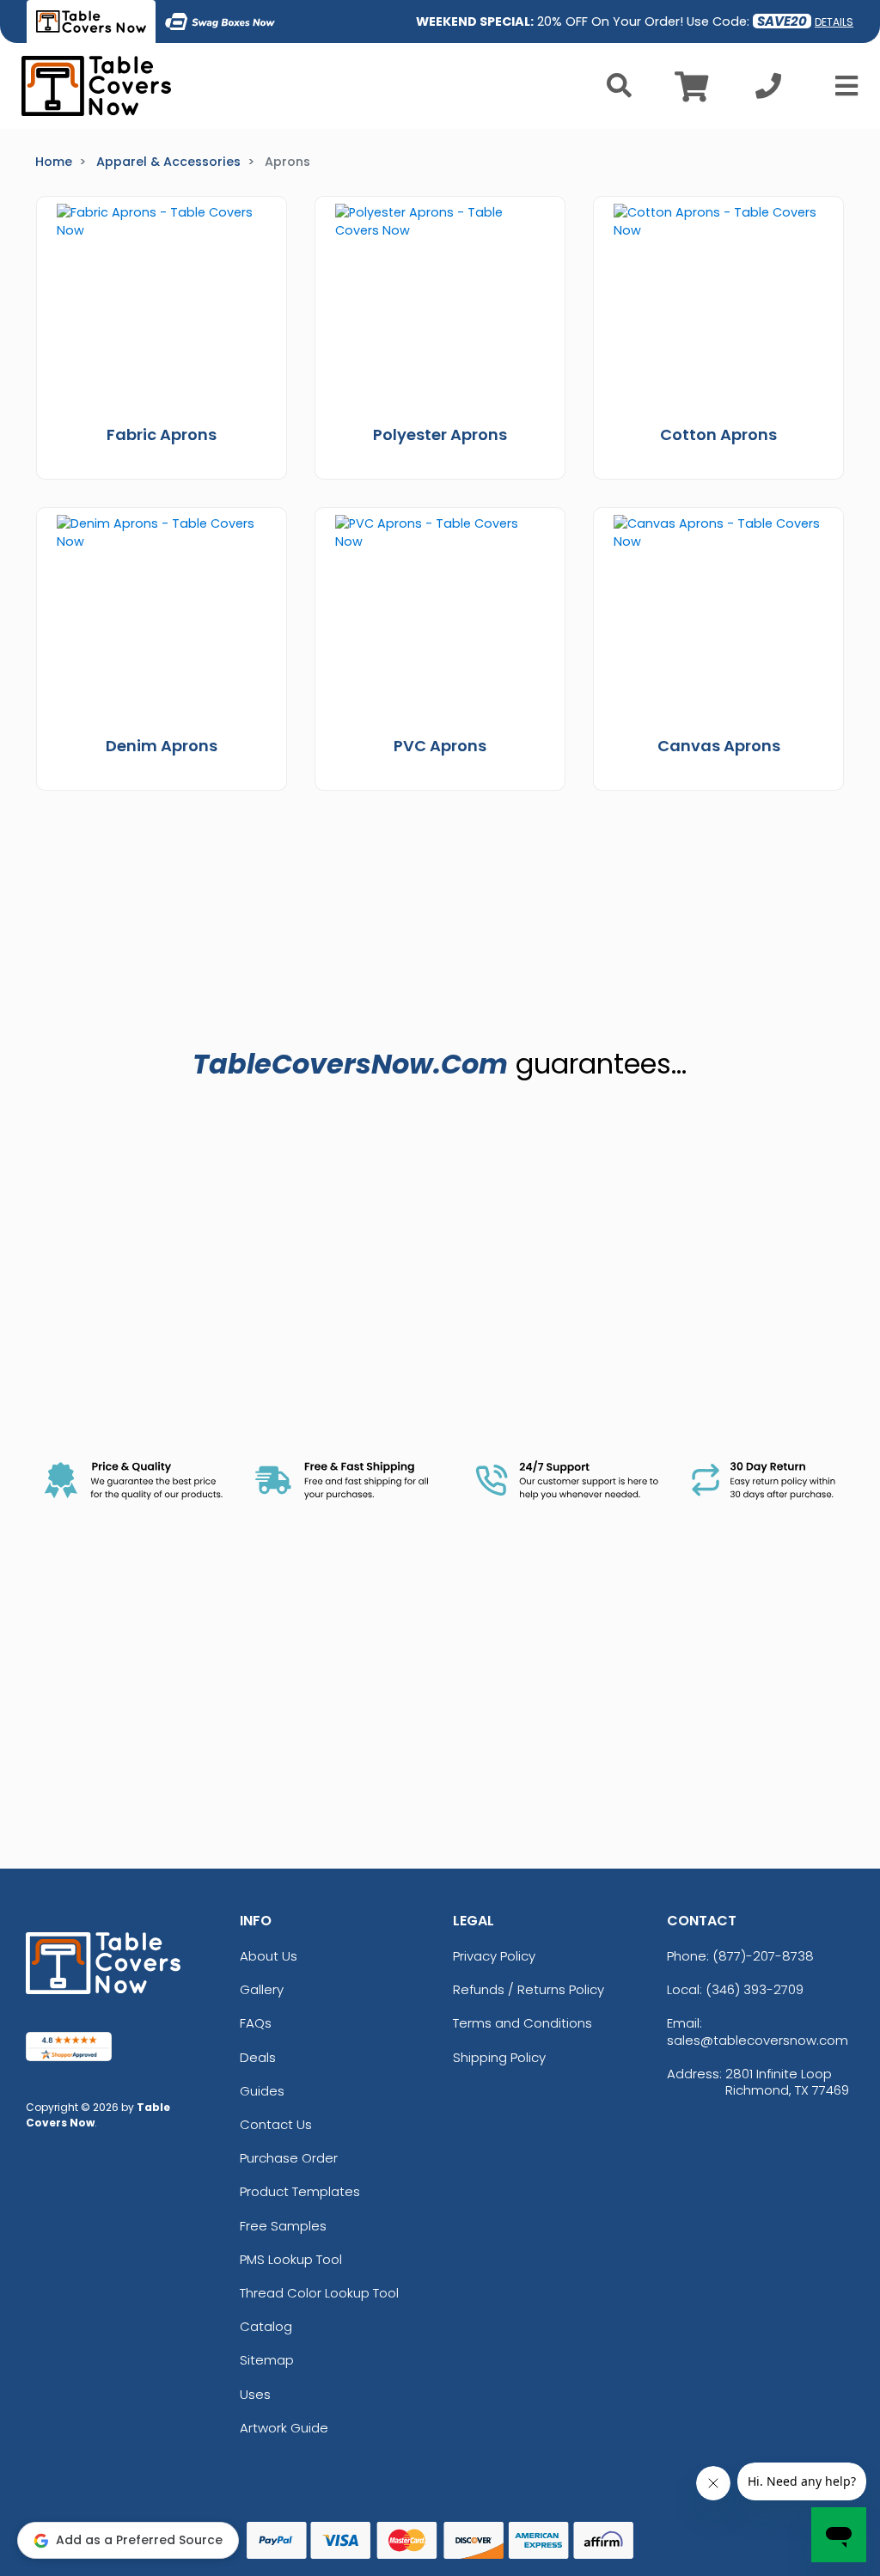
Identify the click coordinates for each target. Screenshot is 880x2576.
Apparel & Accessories (168, 162)
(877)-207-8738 (763, 1956)
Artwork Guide (284, 2428)
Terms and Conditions (522, 2023)
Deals (258, 2057)
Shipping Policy (499, 2057)
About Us (269, 1956)
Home (54, 162)
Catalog (266, 2326)
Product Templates (300, 2191)
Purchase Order (289, 2158)
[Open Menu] (841, 86)
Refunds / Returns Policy (529, 1989)
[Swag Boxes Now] (220, 21)
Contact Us (276, 2124)
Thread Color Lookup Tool (319, 2293)
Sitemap (267, 2360)
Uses (255, 2394)
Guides (262, 2091)
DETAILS (834, 22)
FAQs (256, 2023)
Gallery (262, 1989)
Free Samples (283, 2226)
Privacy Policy (494, 1956)
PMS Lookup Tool (291, 2259)
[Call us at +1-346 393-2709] (768, 91)
